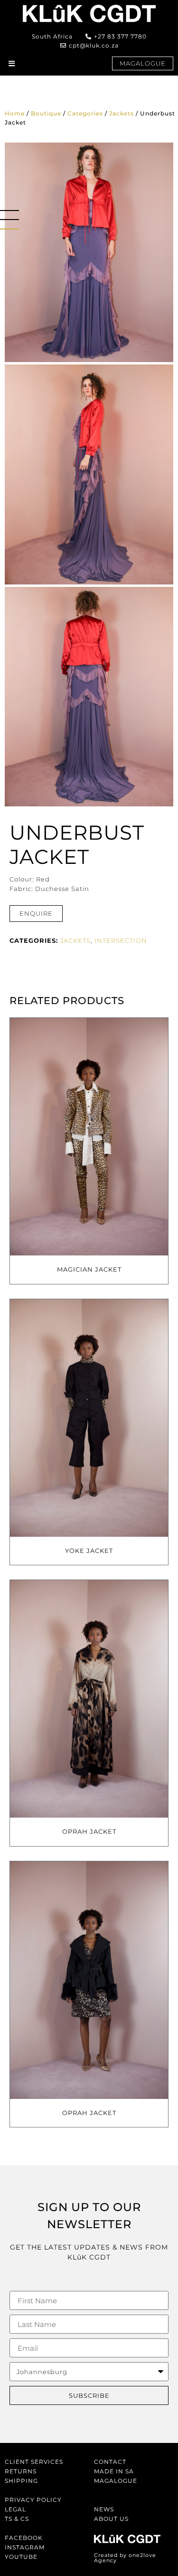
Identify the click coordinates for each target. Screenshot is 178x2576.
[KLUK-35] (89, 252)
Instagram (25, 2547)
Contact (110, 2462)
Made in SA (114, 2471)
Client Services (34, 2462)
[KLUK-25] (89, 474)
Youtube (21, 2557)
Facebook (24, 2538)
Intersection (121, 940)
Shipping (21, 2481)
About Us (111, 2519)
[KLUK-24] (89, 697)
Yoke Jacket (89, 1551)
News (104, 2509)
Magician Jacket (89, 1269)
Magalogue (116, 2481)
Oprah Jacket (89, 1831)
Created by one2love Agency (125, 2558)
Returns (21, 2471)
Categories (85, 113)
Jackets (122, 113)
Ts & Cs (17, 2519)
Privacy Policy (33, 2500)
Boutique (46, 113)
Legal (15, 2509)
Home (15, 113)
